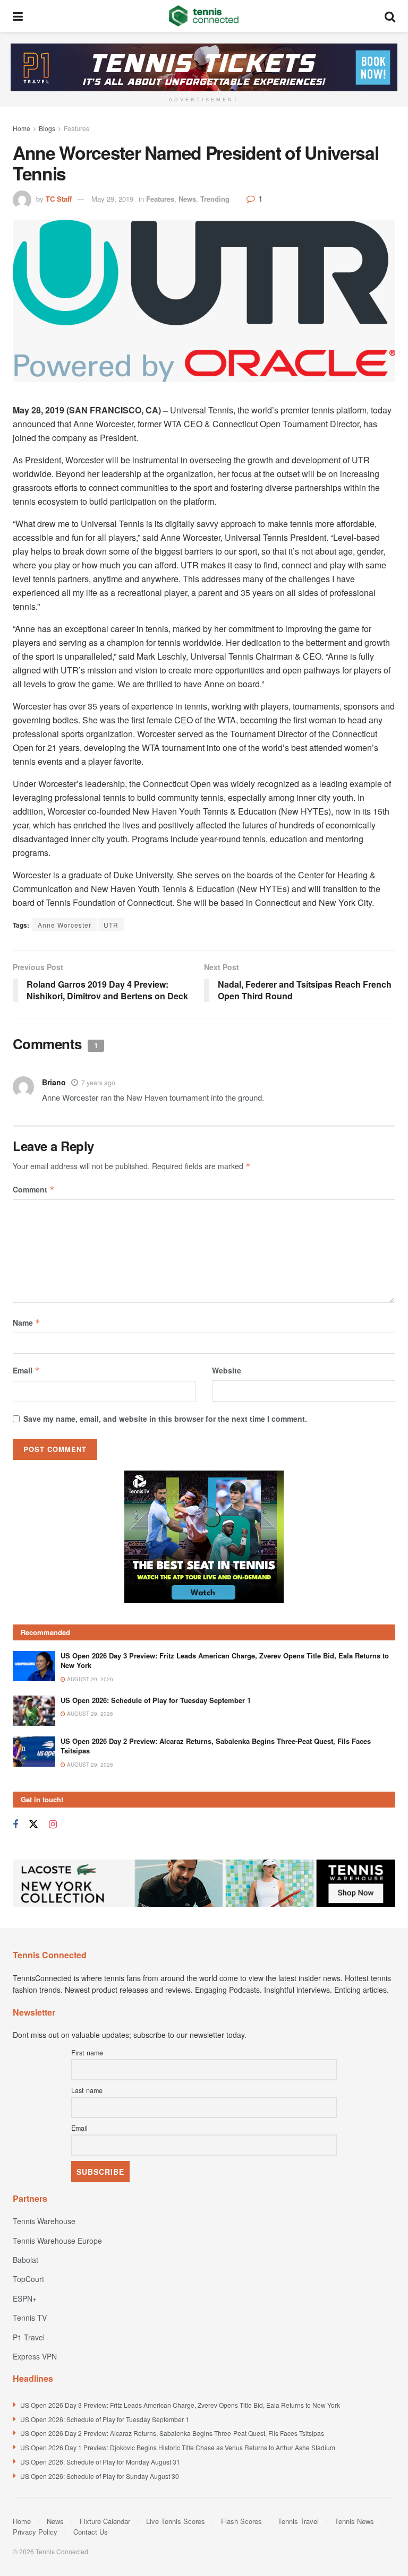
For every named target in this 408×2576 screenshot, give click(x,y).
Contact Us (91, 2532)
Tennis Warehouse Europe (57, 2241)
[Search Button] (390, 16)
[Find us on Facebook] (15, 1825)
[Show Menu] (18, 16)
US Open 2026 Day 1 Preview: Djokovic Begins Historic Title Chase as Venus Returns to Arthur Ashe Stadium (178, 2447)
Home (22, 128)
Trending (215, 199)
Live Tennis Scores (176, 2521)
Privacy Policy (35, 2532)
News (187, 199)
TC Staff (59, 199)
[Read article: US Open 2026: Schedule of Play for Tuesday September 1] (34, 1711)
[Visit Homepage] (204, 16)
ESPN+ (25, 2298)
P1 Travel (29, 2337)
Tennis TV (30, 2318)
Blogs (47, 128)
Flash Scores (241, 2521)
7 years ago (98, 1082)
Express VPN (35, 2356)
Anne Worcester (65, 925)
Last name (87, 2090)
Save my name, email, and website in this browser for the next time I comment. (165, 1419)
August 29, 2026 (89, 1679)
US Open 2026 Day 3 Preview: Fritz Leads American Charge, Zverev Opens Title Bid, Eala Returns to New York (225, 1660)
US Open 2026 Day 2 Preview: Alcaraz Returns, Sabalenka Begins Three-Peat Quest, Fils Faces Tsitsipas (216, 1746)
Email (26, 1370)
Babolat (25, 2260)
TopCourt (28, 2279)
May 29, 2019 (112, 199)
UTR (111, 925)
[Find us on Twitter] (33, 1824)
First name (87, 2053)
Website (227, 1370)
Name (27, 1322)
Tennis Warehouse (44, 2221)
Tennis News (354, 2521)
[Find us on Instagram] (53, 1825)
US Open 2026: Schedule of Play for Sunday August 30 (100, 2476)
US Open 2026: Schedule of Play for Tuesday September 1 (156, 1700)
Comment (34, 1189)
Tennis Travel (298, 2521)
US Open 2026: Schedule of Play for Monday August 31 (100, 2462)
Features (76, 128)
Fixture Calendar (105, 2521)
